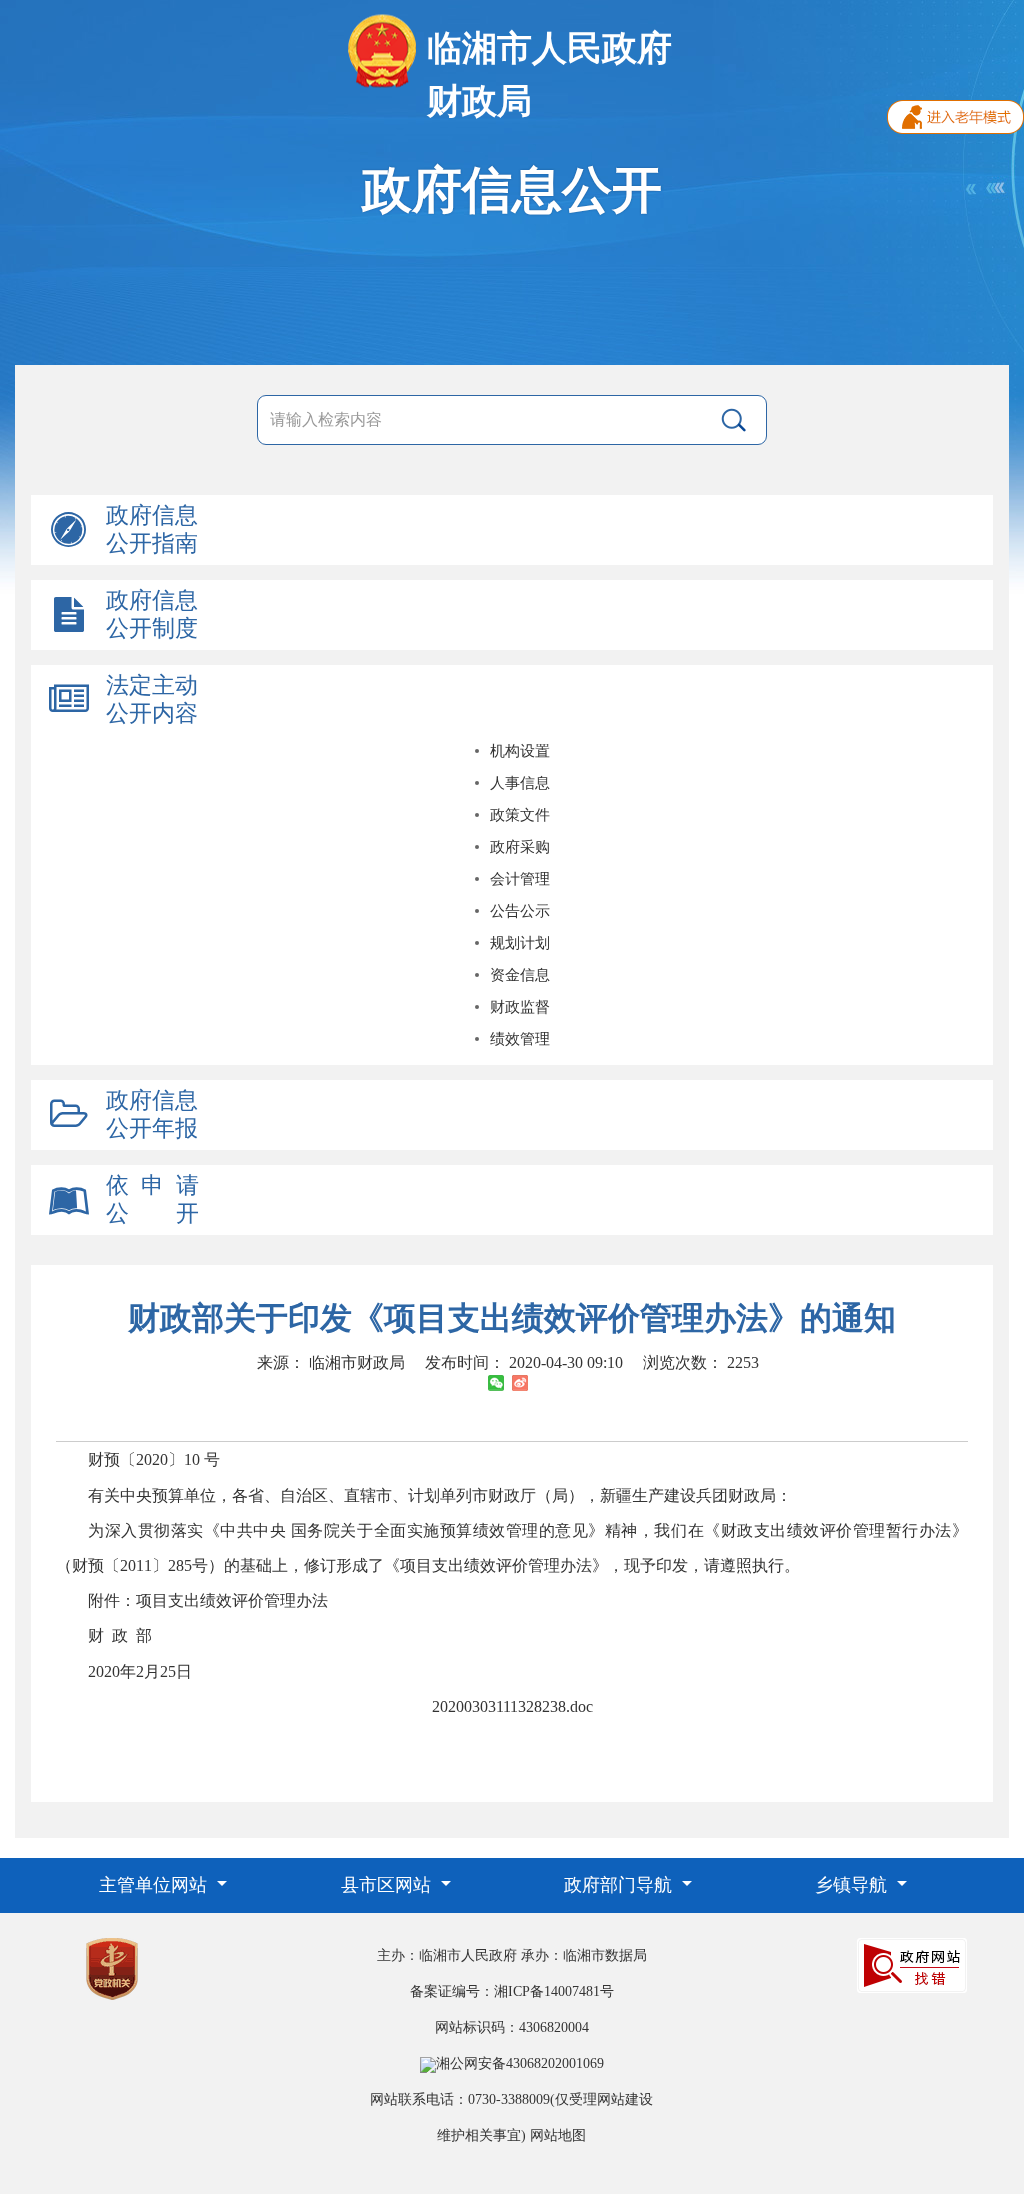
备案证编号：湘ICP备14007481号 (512, 1991)
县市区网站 (388, 1885)
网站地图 (558, 2135)
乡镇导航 (853, 1885)
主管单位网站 (155, 1885)
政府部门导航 (620, 1885)
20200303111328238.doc (512, 1706)
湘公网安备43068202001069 (520, 2063)
